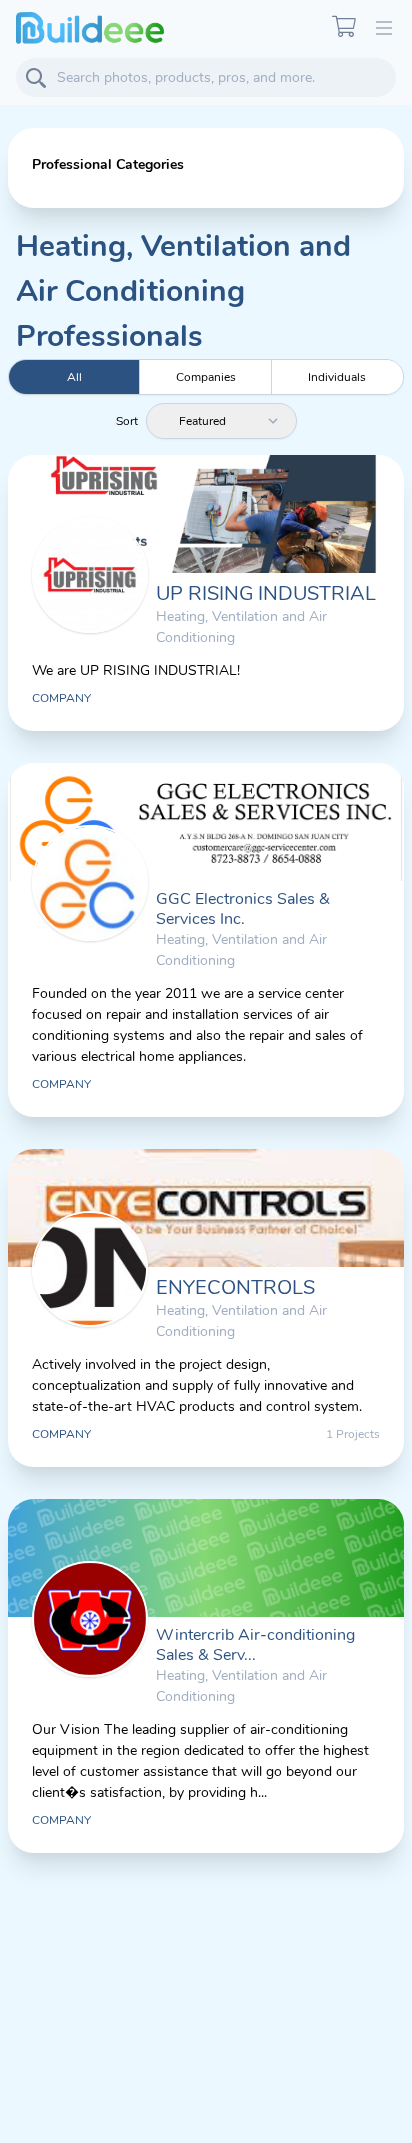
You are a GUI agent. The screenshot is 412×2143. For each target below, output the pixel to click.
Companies (206, 377)
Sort (127, 421)
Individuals (337, 377)
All (74, 377)
